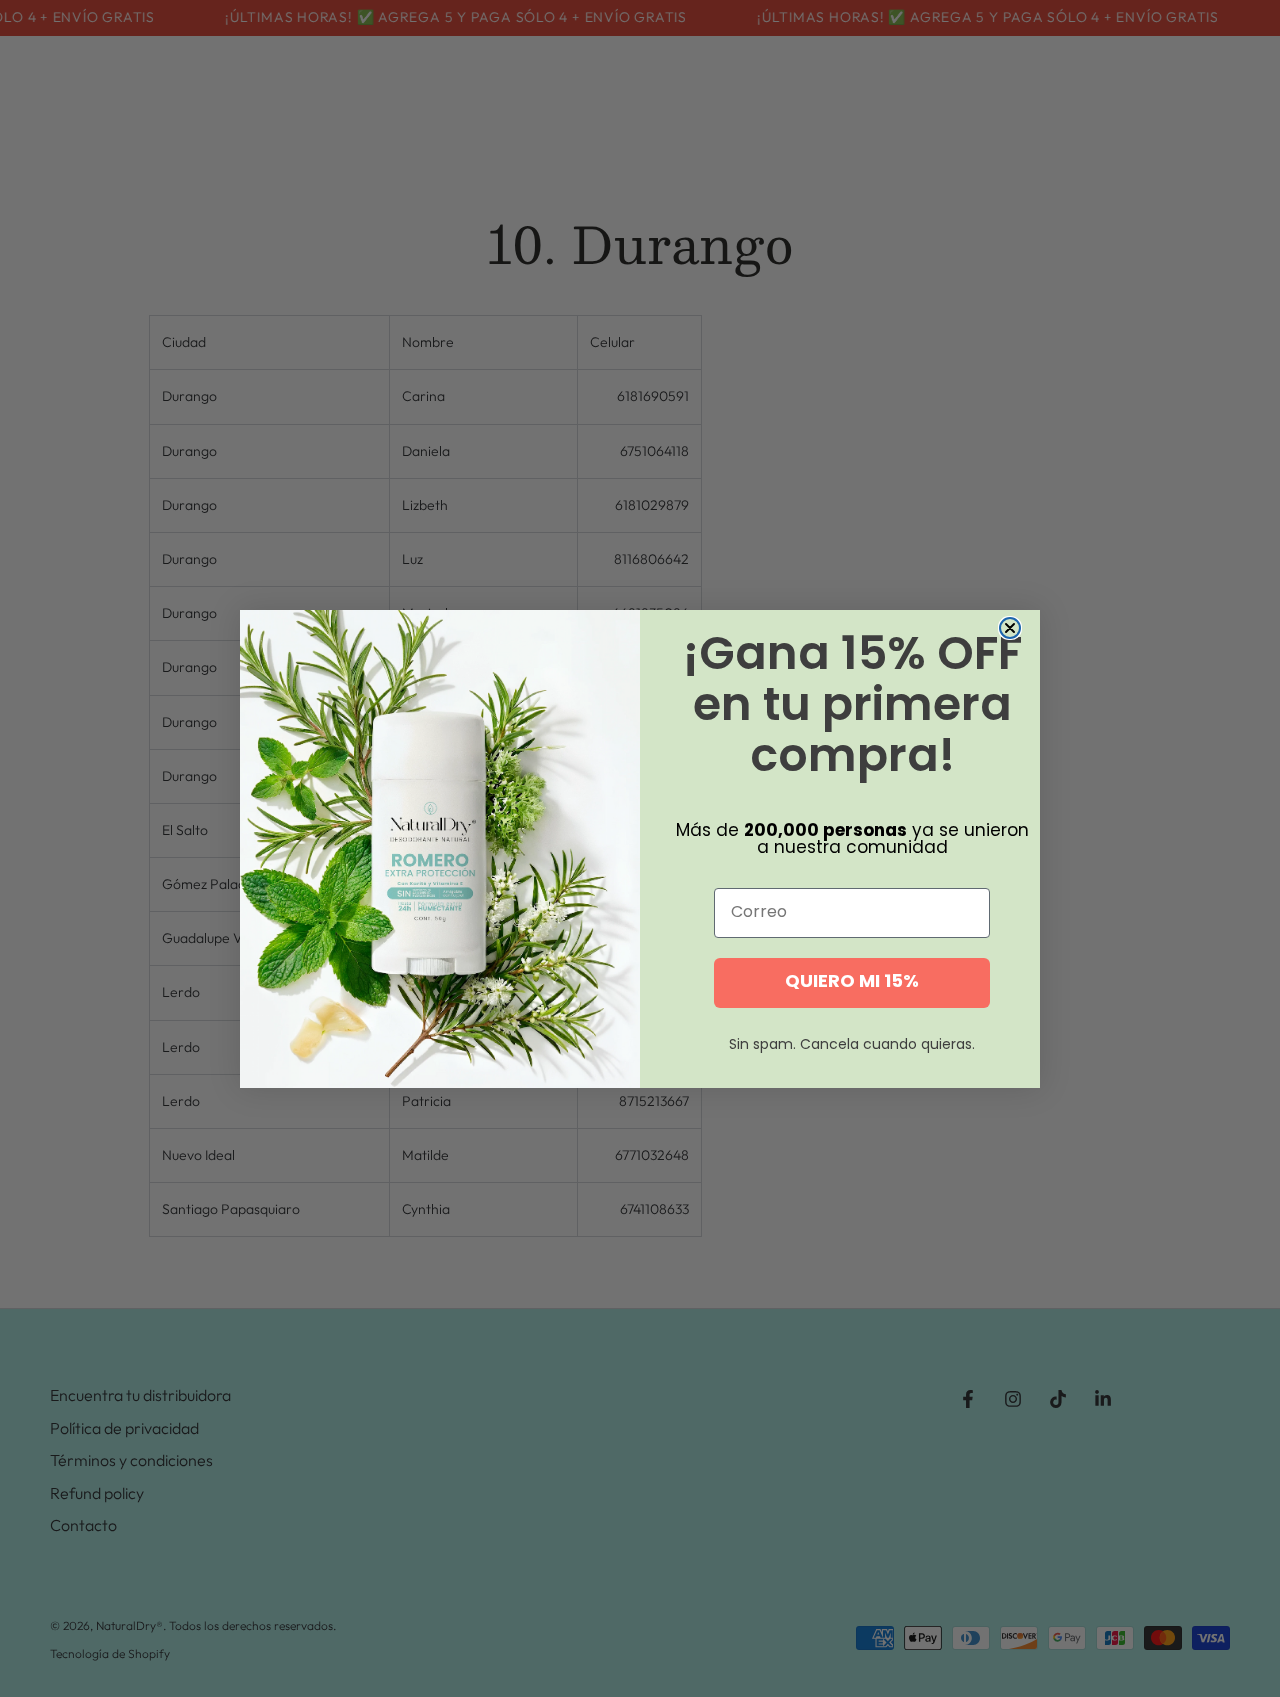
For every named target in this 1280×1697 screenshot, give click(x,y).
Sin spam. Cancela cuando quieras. (852, 1045)
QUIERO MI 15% (852, 982)
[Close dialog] (1010, 628)
